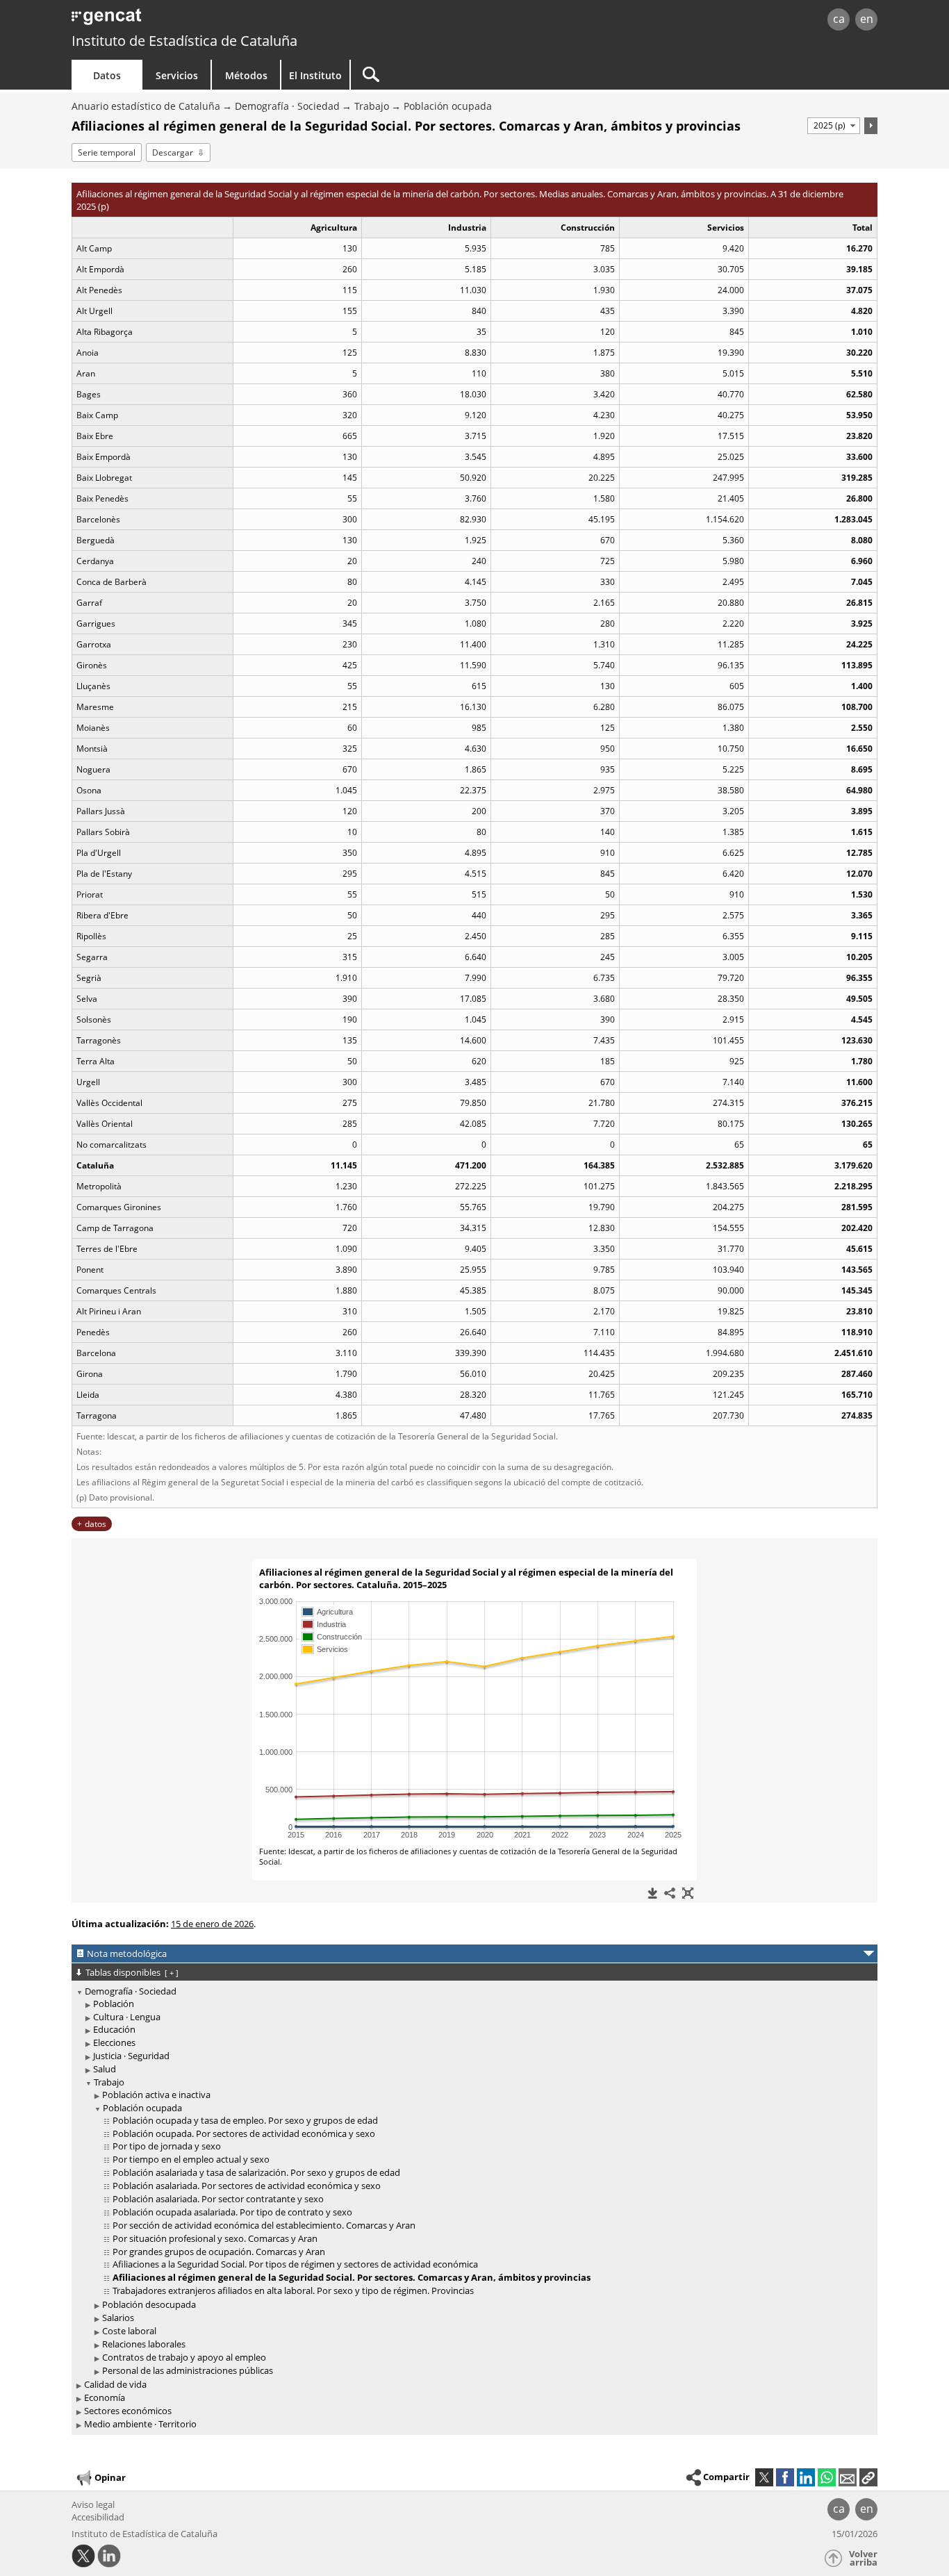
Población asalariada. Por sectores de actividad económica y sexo (247, 2186)
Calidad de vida (115, 2384)
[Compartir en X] (764, 2477)
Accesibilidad (98, 2517)
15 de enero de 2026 (212, 1924)
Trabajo (372, 106)
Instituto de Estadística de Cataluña (184, 41)
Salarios (118, 2318)
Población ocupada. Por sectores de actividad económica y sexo (244, 2133)
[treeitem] (472, 2182)
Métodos (246, 75)
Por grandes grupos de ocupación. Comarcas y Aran (219, 2252)
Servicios (177, 75)
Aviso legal (93, 2504)
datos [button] (96, 1524)
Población (114, 2004)
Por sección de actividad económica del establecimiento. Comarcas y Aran (264, 2225)
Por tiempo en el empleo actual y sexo (191, 2159)
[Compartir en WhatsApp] (827, 2477)
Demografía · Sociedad (287, 106)
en (867, 19)
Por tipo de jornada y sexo (167, 2146)
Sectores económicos (128, 2411)
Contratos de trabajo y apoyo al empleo (184, 2357)
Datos (107, 75)
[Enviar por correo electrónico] (848, 2477)
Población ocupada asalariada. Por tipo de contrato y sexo (232, 2212)
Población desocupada (149, 2304)
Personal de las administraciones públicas (188, 2370)
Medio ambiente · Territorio (140, 2424)
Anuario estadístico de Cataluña (146, 106)
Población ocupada (448, 106)
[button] (868, 2477)
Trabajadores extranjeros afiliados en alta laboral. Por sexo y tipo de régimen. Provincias (293, 2290)
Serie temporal (107, 152)
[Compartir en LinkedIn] (806, 2477)
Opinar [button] (110, 2477)
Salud (105, 2069)
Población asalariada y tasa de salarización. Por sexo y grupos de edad (256, 2172)
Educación (114, 2029)
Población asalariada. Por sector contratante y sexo (218, 2199)
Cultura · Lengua (127, 2017)
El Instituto (315, 75)
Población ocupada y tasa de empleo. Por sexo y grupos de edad (245, 2120)
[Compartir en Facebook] (785, 2477)
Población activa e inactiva (156, 2095)
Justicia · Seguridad (131, 2056)
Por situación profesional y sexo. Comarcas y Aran (215, 2238)
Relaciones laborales (144, 2344)
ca (839, 19)
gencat (233, 20)
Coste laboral (129, 2331)
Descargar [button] (173, 152)
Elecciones (114, 2042)
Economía (105, 2397)
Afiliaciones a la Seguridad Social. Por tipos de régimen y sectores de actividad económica (295, 2264)
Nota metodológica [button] (127, 1954)
